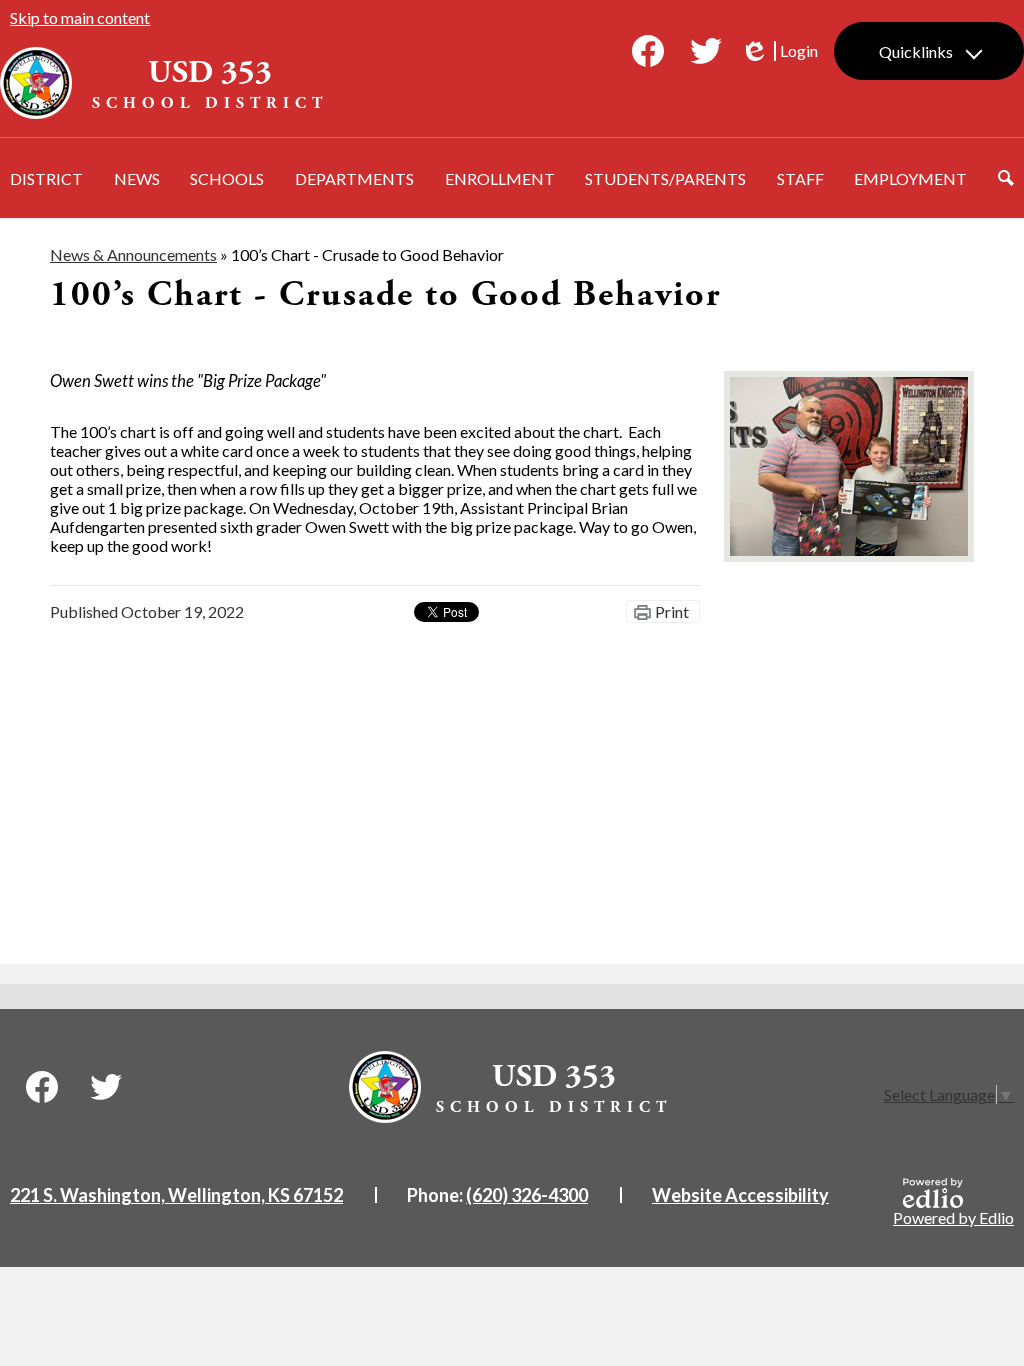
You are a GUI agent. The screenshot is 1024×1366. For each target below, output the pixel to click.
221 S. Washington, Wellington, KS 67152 (176, 1195)
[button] (46, 178)
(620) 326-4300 (527, 1195)
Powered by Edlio (953, 1217)
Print (672, 611)
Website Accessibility (740, 1195)
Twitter (706, 51)
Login (779, 51)
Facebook (648, 51)
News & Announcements (133, 254)
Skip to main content (80, 17)
